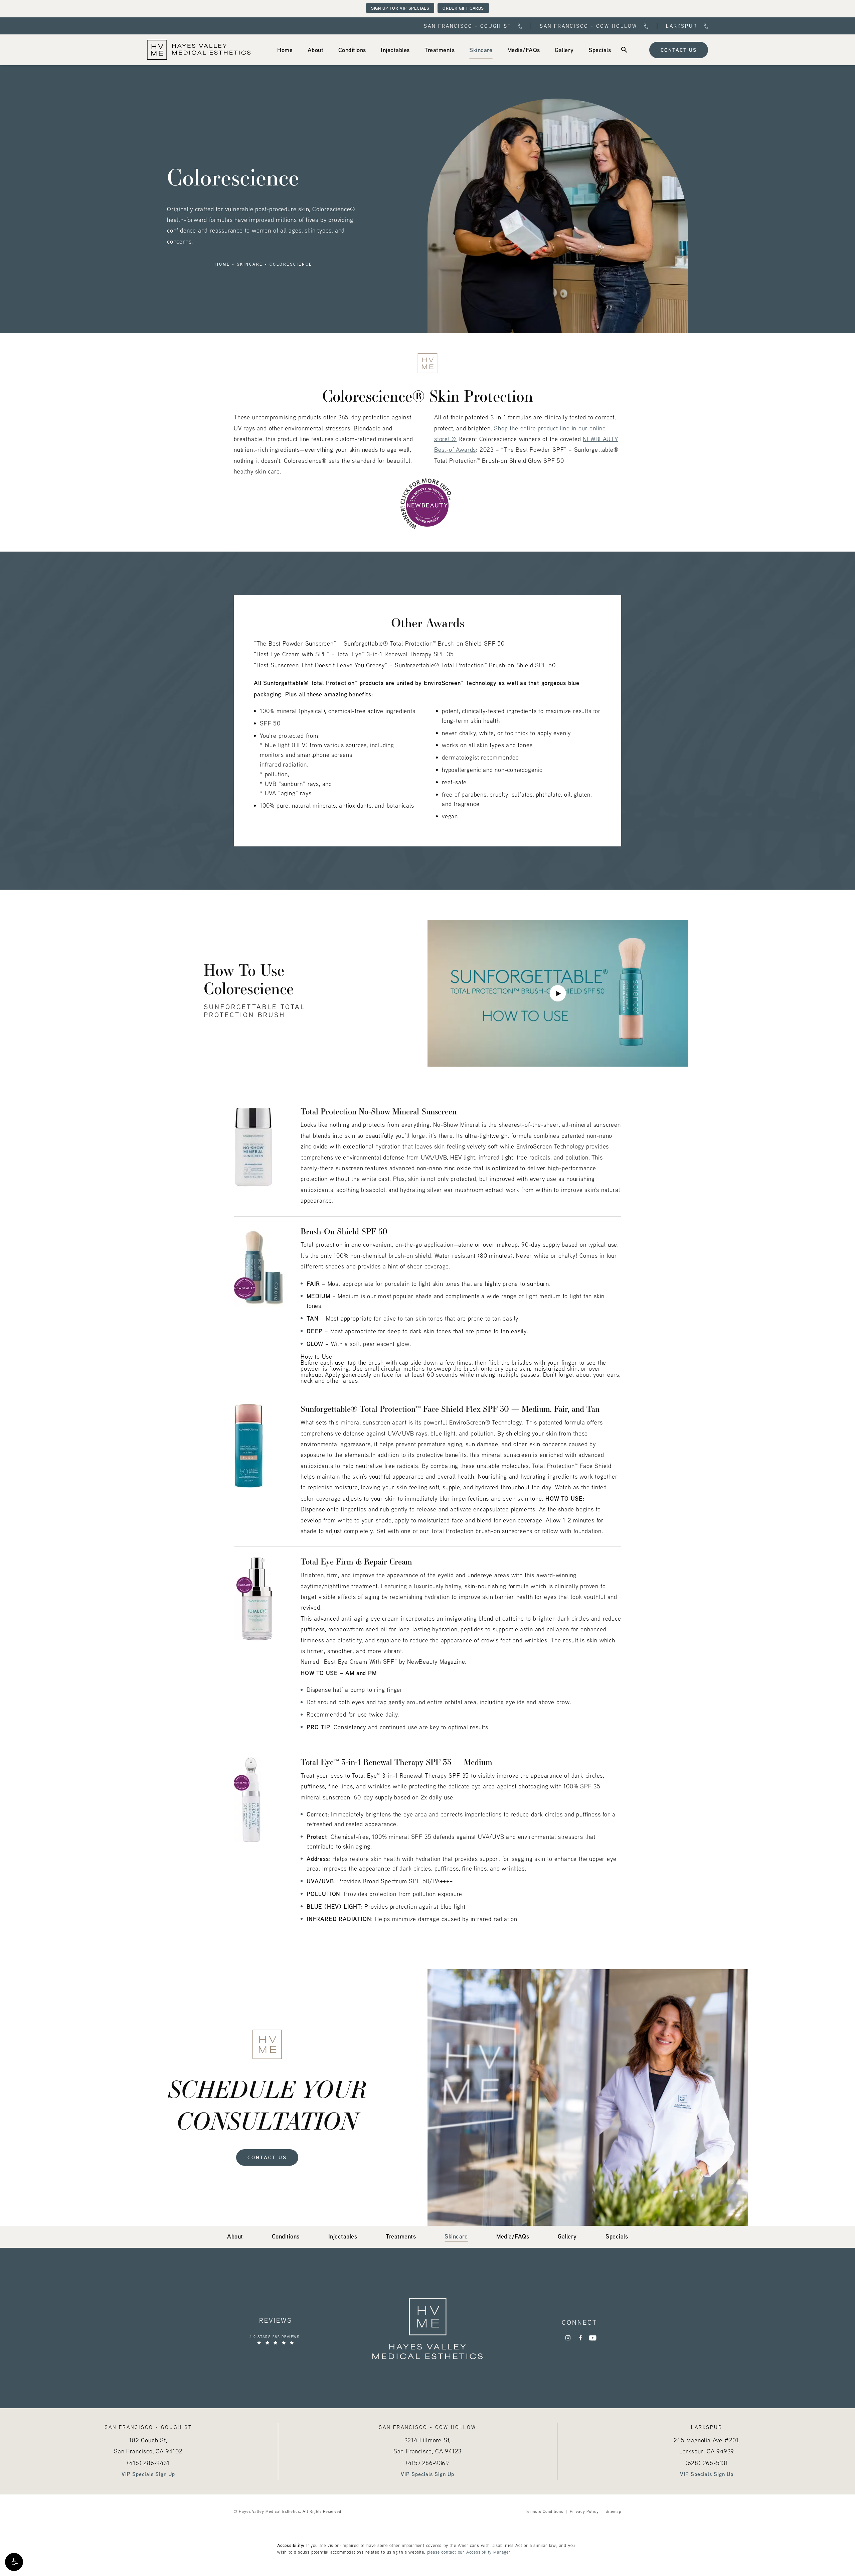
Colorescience (291, 264)
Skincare (250, 264)
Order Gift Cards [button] (463, 8)
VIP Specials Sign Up (148, 2474)
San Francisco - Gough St (468, 26)
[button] (14, 2562)
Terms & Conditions (544, 2511)
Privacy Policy (584, 2511)
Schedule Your (267, 2104)
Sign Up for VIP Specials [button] (400, 8)
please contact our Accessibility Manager (469, 2552)
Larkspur (682, 26)
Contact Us (679, 50)
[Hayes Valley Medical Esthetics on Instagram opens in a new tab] (568, 2338)
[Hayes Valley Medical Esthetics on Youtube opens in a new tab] (593, 2338)
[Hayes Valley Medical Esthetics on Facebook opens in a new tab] (580, 2338)
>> (454, 439)
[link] (285, 50)
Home (223, 264)
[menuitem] (285, 50)
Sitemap (613, 2511)
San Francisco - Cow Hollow (588, 26)
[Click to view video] (558, 993)
